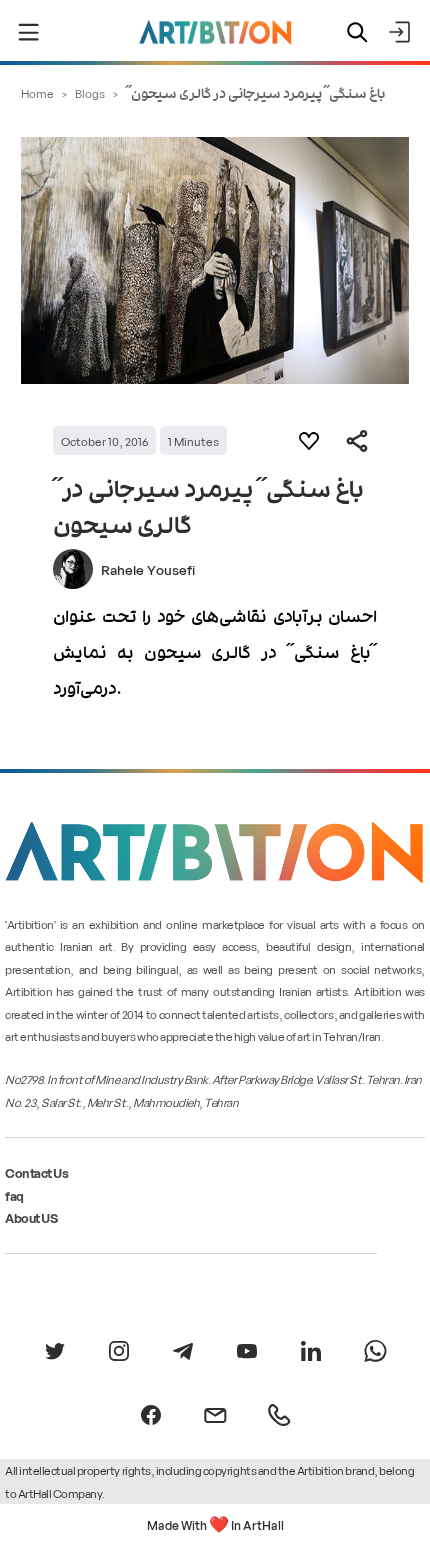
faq (14, 1195)
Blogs (90, 92)
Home (37, 92)
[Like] (309, 441)
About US (31, 1217)
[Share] (357, 441)
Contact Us (36, 1172)
